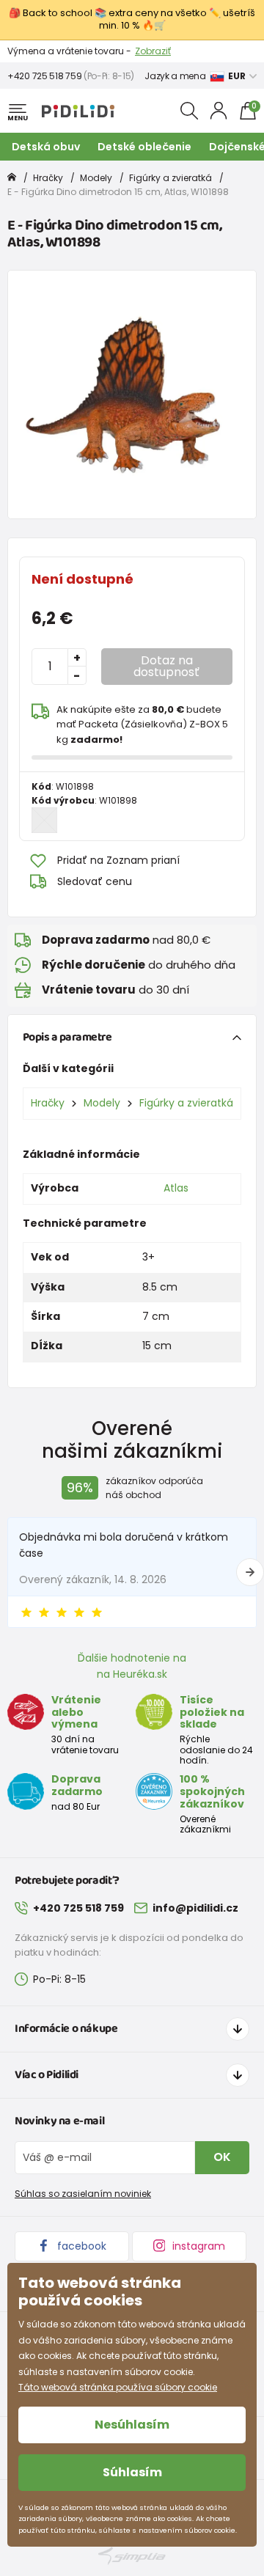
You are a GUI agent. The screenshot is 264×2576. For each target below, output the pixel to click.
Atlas (176, 1188)
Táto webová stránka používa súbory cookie (118, 2387)
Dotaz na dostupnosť (166, 666)
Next (250, 1572)
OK (222, 2157)
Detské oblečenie (144, 147)
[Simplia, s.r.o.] (132, 2556)
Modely (96, 178)
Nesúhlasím (132, 2425)
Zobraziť (153, 51)
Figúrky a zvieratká (170, 178)
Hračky (48, 178)
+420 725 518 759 (44, 76)
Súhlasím (132, 2472)
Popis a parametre (67, 1037)
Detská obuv (46, 147)
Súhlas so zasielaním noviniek (83, 2194)
